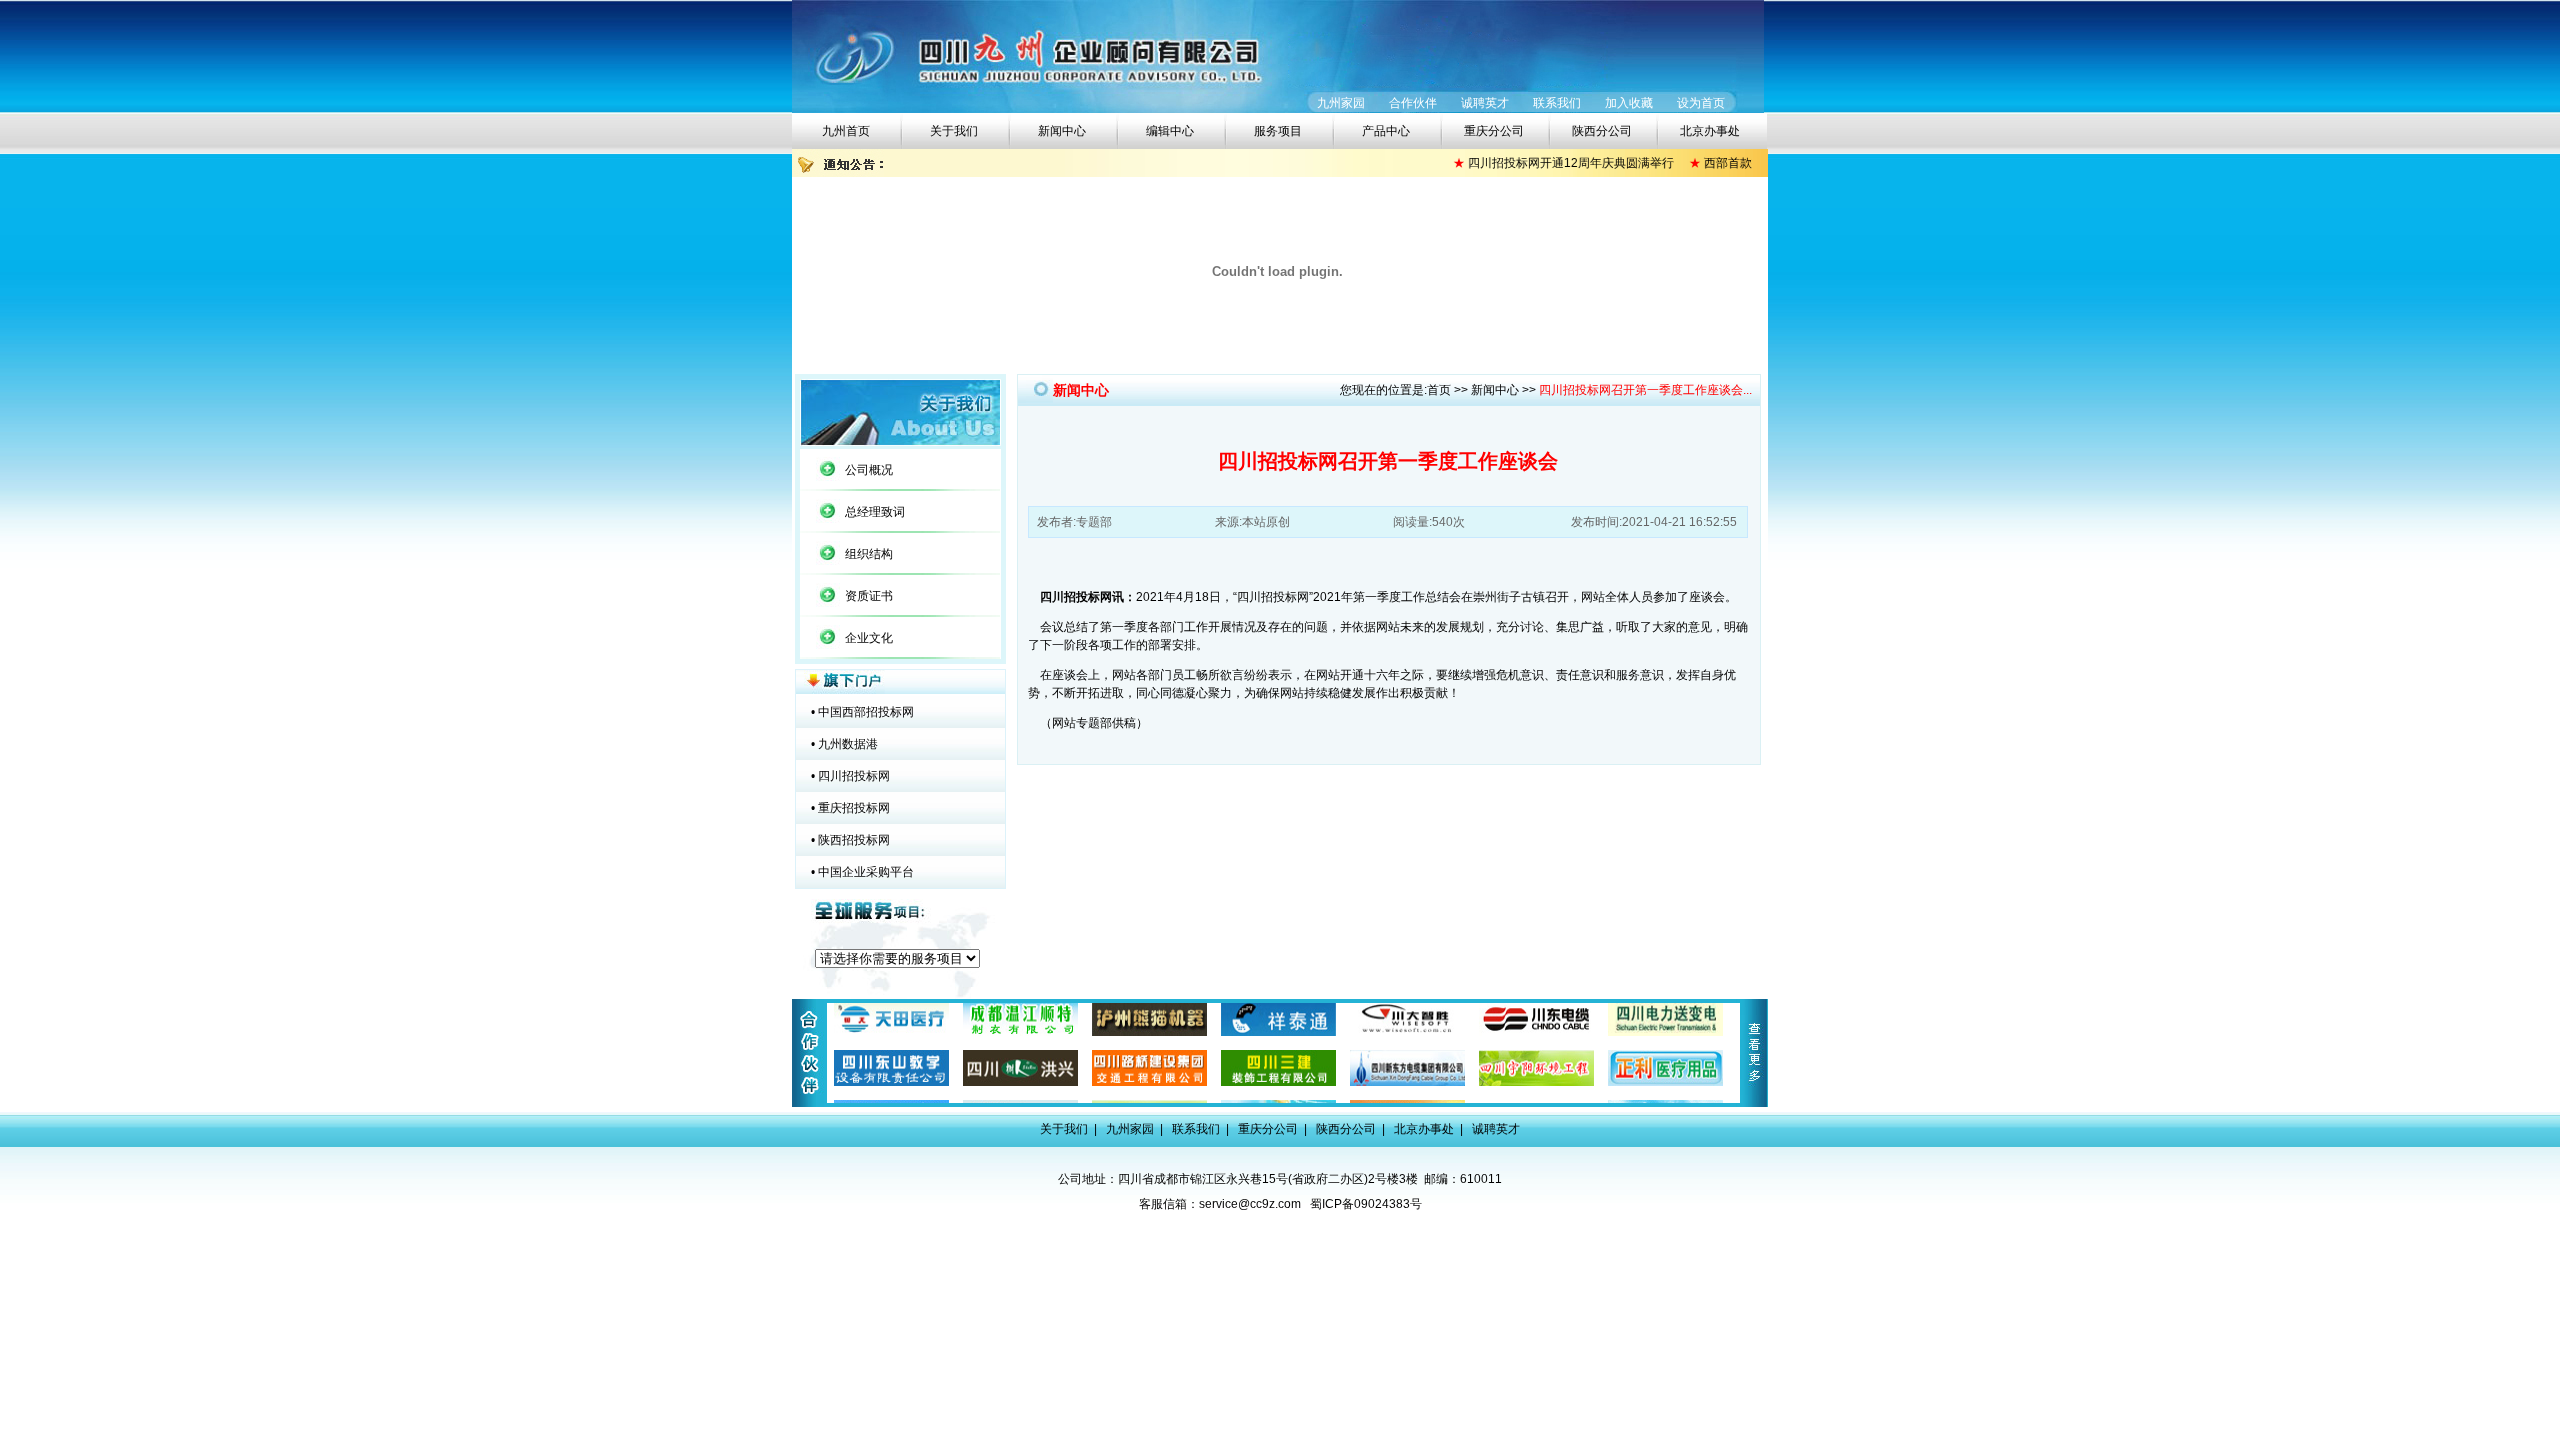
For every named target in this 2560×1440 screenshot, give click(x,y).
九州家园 (1341, 103)
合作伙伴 (1413, 103)
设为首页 (1701, 103)
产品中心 (1386, 131)
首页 (1439, 390)
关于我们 (954, 131)
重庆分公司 (1494, 131)
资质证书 (869, 596)
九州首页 (846, 131)
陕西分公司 (1602, 131)
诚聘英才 (1485, 103)
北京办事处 (1710, 131)
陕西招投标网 (854, 840)
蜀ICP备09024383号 (1366, 1204)
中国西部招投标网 (866, 712)
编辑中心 (1170, 131)
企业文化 (869, 638)
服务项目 (1278, 131)
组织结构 (869, 554)
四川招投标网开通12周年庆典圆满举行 (1547, 163)
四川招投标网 (854, 776)
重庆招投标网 (854, 808)
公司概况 (869, 470)
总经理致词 (875, 512)
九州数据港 (848, 744)
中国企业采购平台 (866, 872)
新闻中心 (1062, 131)
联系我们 (1557, 103)
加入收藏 (1629, 103)
